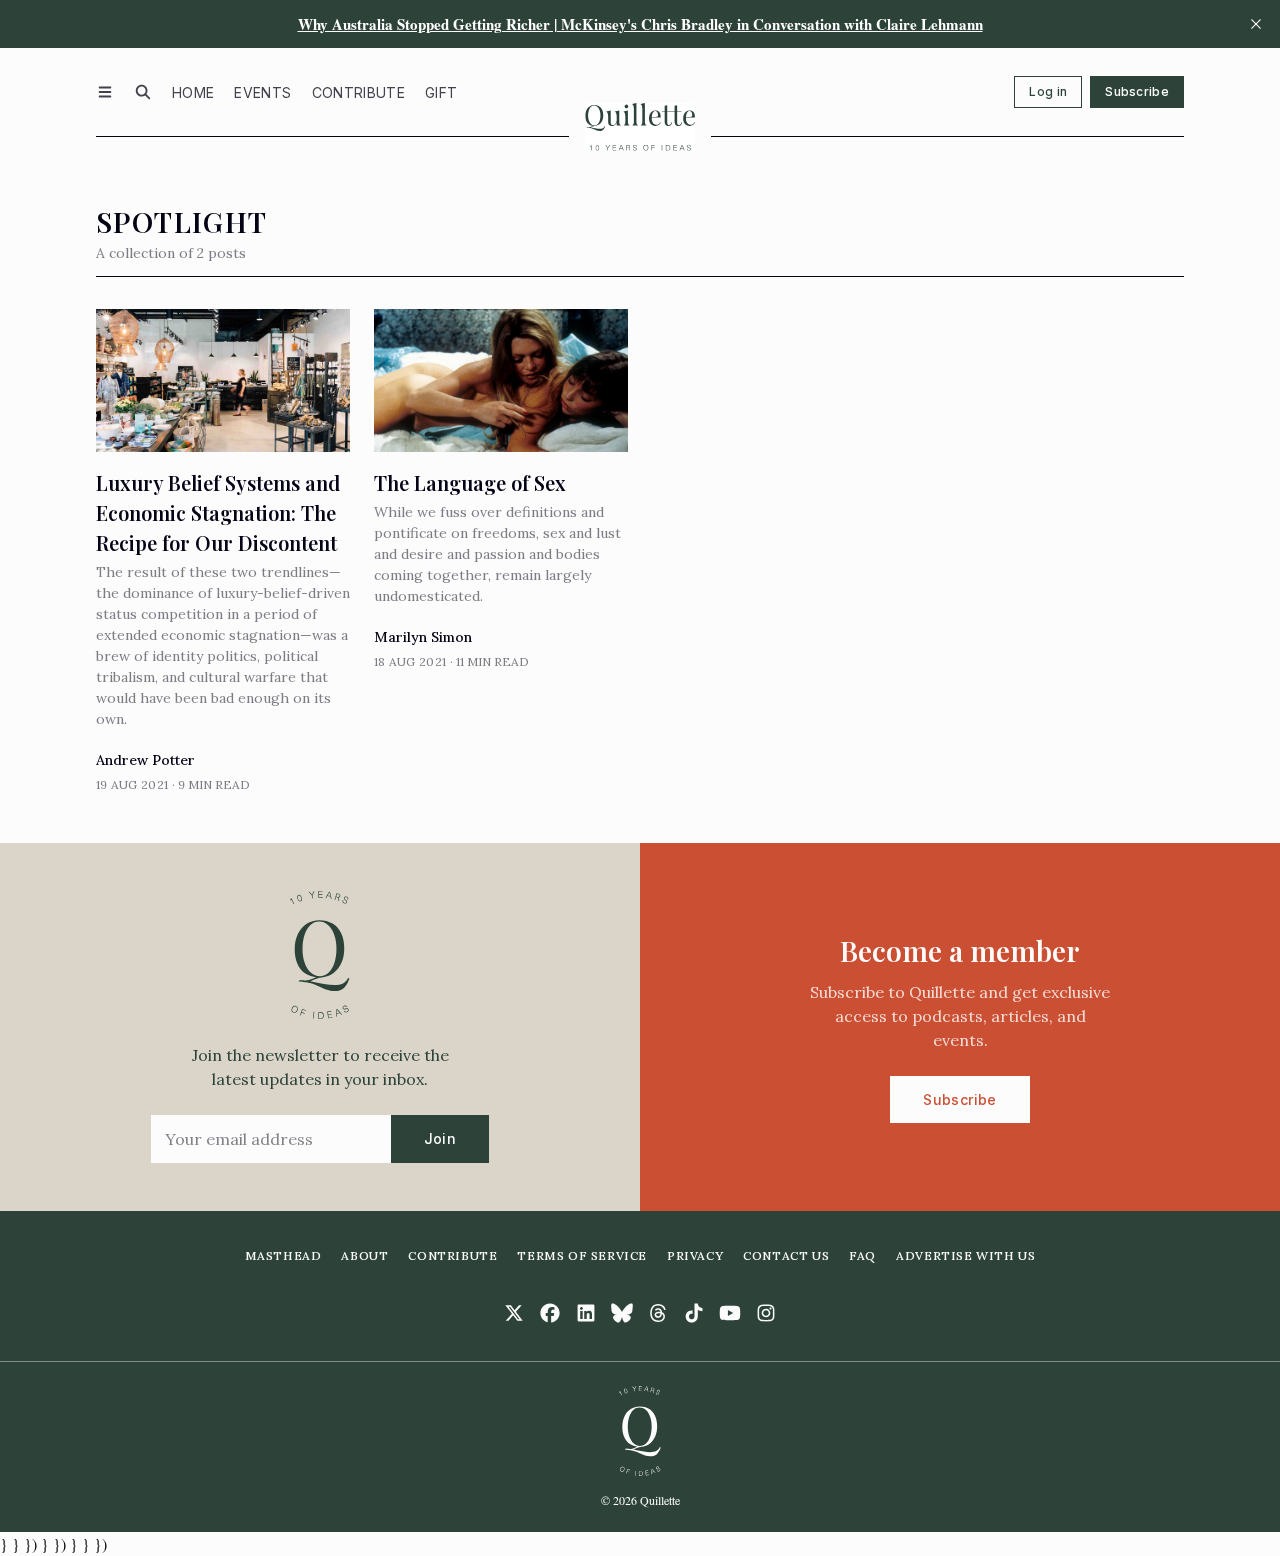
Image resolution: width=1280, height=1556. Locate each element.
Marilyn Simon (423, 637)
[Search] (143, 92)
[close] (1256, 24)
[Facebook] (550, 1313)
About (364, 1255)
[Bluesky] (622, 1313)
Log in (1048, 91)
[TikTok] (694, 1313)
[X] (514, 1313)
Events (262, 92)
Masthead (283, 1255)
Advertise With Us (965, 1255)
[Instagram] (766, 1313)
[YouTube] (730, 1313)
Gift (441, 92)
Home (193, 92)
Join (440, 1138)
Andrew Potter (145, 760)
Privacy (695, 1255)
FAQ (862, 1255)
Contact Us (786, 1255)
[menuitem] (193, 92)
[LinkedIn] (586, 1313)
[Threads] (658, 1313)
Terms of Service (582, 1255)
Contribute (359, 92)
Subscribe (1137, 91)
